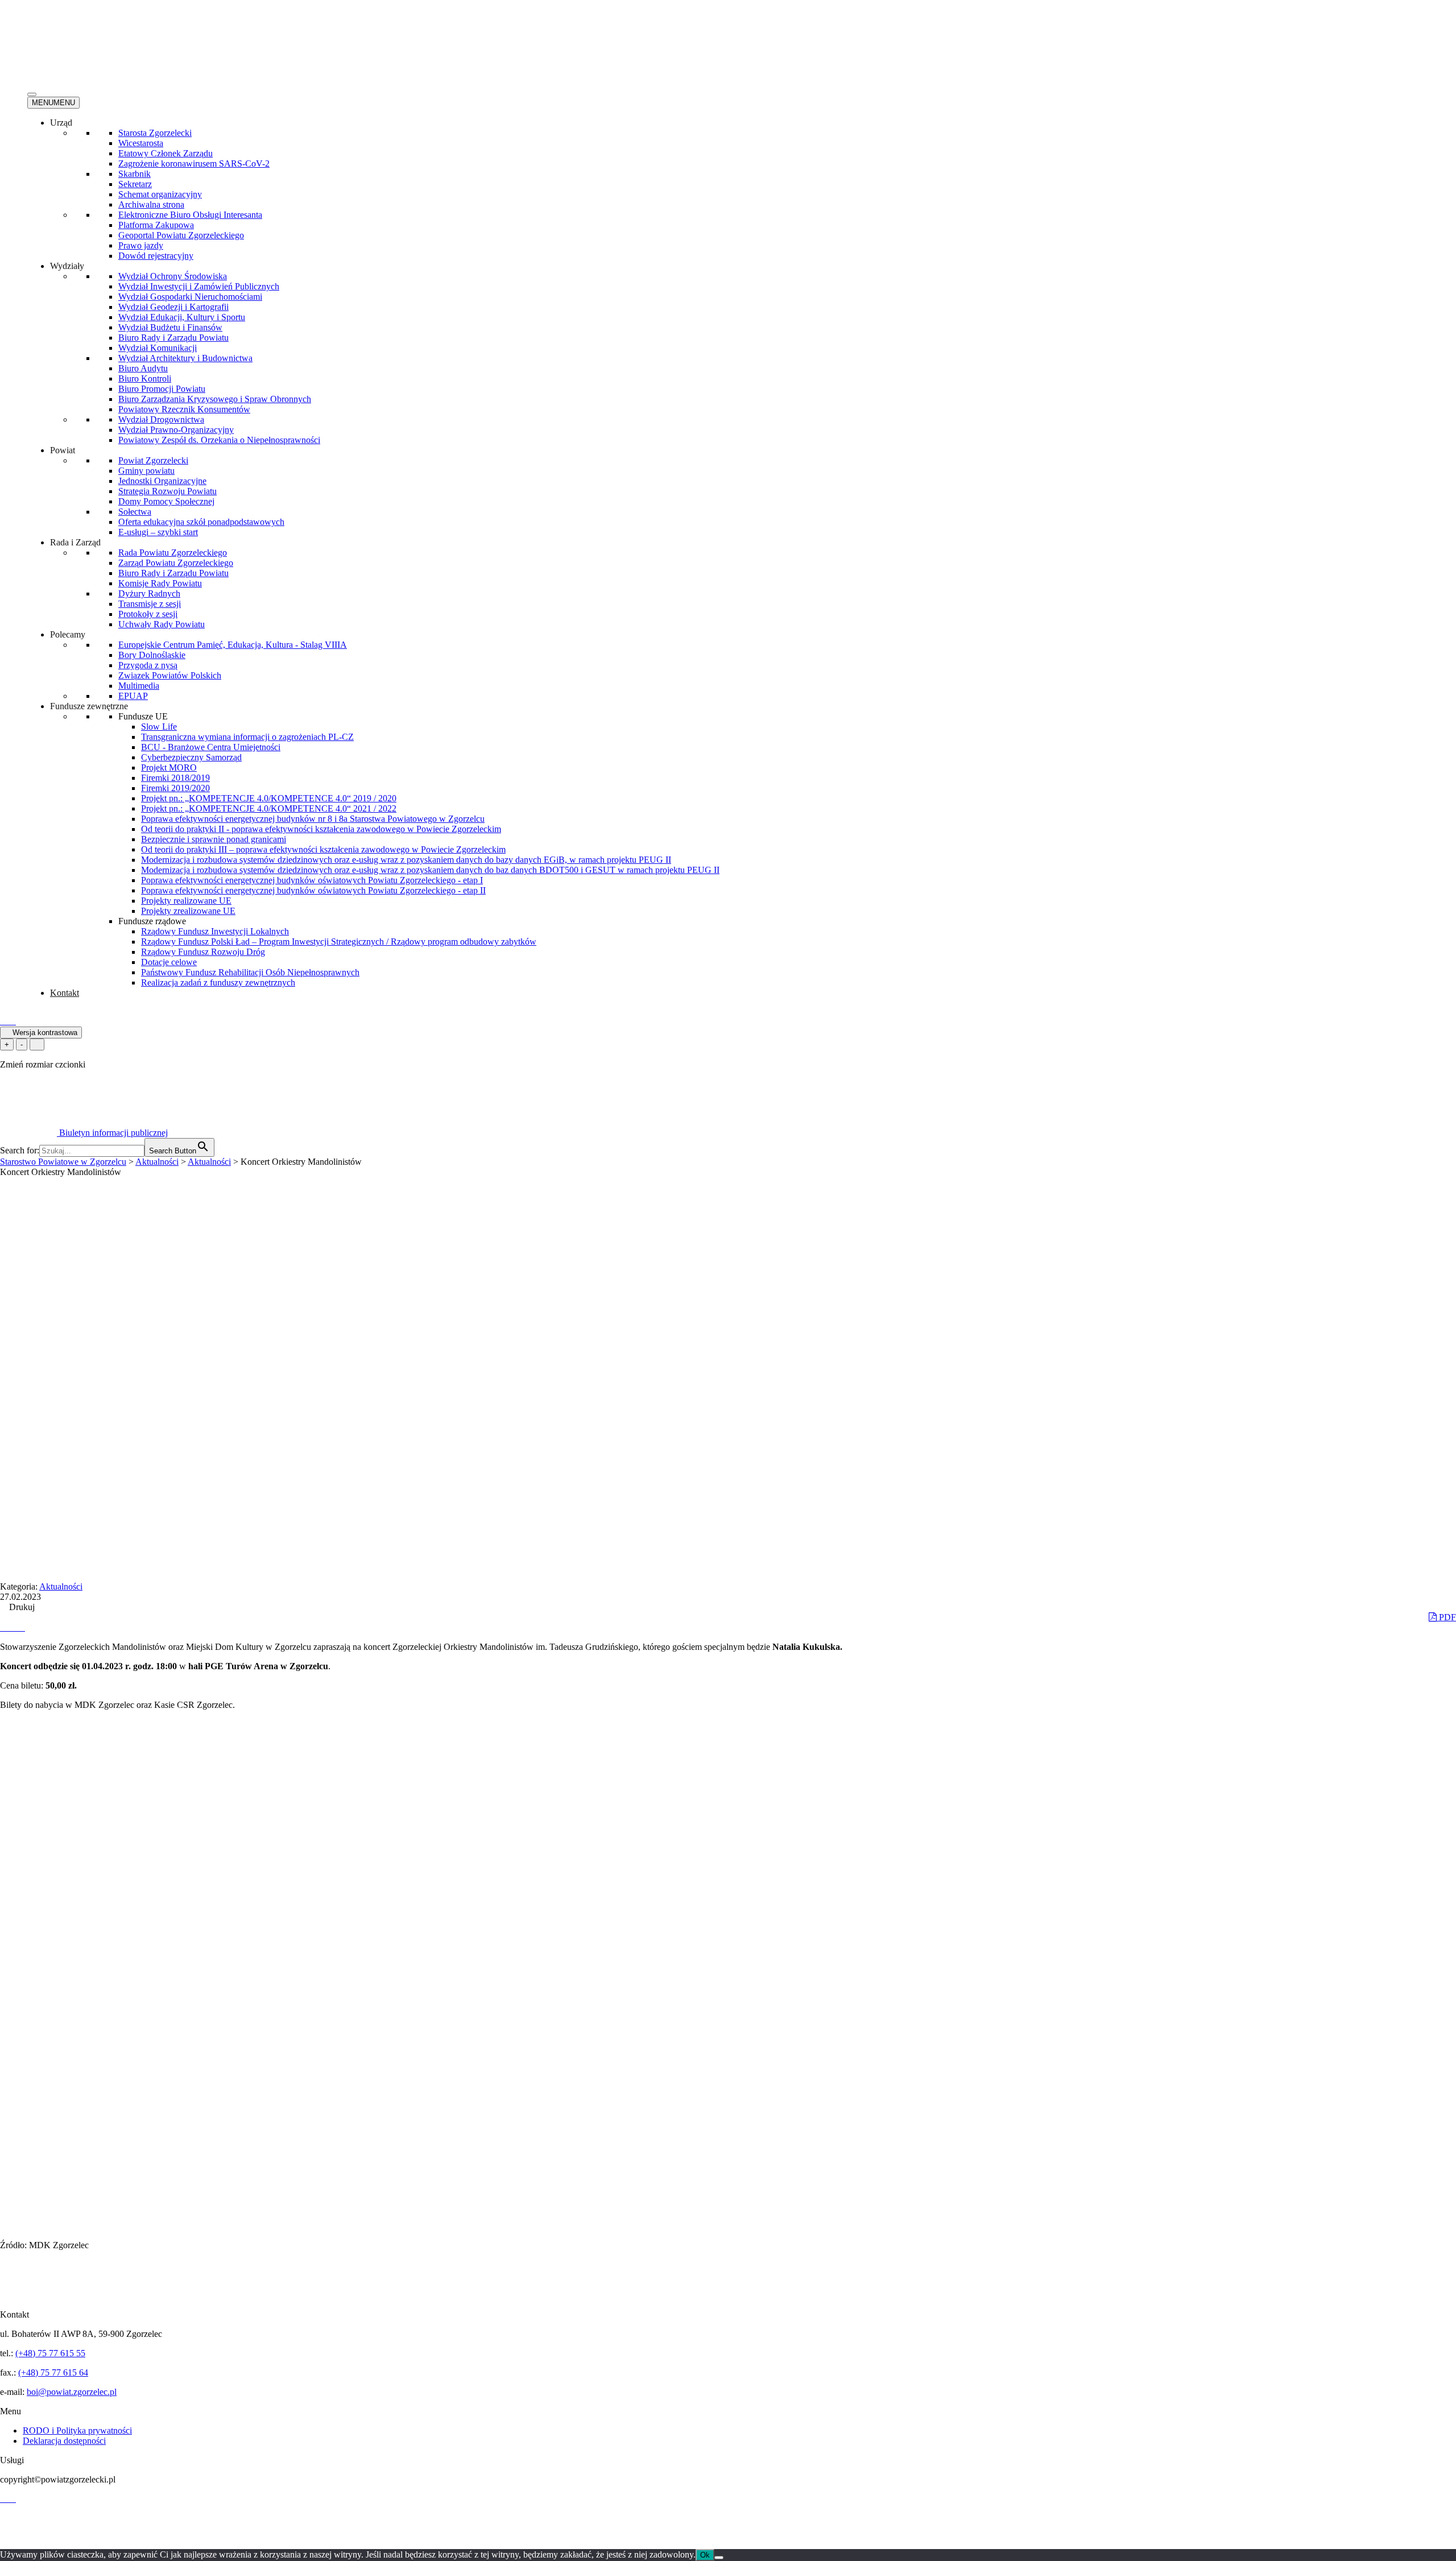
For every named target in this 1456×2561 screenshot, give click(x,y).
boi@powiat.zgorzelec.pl (72, 2392)
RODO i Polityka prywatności (77, 2430)
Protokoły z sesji (148, 614)
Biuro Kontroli (145, 378)
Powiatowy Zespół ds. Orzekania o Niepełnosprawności (219, 440)
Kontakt (65, 993)
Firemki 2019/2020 (175, 788)
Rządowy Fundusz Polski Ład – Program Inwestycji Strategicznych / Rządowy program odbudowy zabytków (339, 942)
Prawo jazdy (141, 245)
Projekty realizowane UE (186, 901)
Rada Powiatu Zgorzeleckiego (173, 553)
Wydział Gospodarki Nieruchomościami (190, 297)
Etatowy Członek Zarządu (166, 153)
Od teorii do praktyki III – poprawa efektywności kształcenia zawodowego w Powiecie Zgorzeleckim (323, 849)
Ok (705, 2555)
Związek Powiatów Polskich (170, 675)
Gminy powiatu (146, 471)
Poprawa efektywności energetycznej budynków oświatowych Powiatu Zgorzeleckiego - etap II (313, 890)
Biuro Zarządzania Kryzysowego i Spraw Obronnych (215, 399)
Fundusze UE (143, 716)
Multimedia (139, 686)
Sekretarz (135, 184)
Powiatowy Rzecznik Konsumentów (184, 409)
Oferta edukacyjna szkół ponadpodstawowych (201, 522)
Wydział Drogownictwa (161, 419)
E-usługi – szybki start (158, 532)
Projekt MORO (169, 768)
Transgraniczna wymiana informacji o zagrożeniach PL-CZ (247, 737)
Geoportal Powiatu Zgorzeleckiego (181, 235)
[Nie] (719, 2558)
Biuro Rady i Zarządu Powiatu (173, 338)
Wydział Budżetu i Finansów (170, 327)
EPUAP (133, 696)
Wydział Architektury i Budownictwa (185, 358)
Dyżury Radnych (149, 593)
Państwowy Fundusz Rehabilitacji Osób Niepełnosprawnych (250, 972)
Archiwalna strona (151, 204)
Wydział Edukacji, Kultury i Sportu (182, 317)
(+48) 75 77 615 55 (50, 2353)
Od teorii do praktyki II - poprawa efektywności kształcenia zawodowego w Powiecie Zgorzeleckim (321, 829)
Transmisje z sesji (150, 604)
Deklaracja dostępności (64, 2441)
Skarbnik (135, 174)
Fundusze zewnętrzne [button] (89, 706)
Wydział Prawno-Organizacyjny (176, 430)
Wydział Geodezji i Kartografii (173, 307)
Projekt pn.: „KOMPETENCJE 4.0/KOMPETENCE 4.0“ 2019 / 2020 (269, 798)
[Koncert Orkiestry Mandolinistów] (5, 1627)
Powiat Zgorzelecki (153, 460)
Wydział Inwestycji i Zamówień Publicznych (199, 286)
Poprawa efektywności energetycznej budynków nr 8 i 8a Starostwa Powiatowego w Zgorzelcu (313, 819)
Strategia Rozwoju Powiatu (167, 491)
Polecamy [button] (68, 634)
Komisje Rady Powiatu (160, 583)
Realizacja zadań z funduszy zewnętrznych (218, 982)
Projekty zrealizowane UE (188, 911)
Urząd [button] (61, 123)
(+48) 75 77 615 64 (53, 2372)
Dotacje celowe (169, 962)
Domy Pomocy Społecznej (166, 501)
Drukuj (21, 1607)
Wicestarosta (141, 143)
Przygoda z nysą (148, 665)
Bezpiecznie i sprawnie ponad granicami (214, 839)
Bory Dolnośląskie (152, 655)
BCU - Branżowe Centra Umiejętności (211, 747)
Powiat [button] (63, 450)
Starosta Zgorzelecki (155, 133)
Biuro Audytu (143, 368)
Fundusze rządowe (152, 921)
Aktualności (61, 1586)
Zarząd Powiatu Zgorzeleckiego (176, 563)
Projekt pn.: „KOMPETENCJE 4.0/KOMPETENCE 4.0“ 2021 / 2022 (269, 808)
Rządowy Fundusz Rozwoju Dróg (203, 952)
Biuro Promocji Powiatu (162, 389)
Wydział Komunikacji (158, 348)
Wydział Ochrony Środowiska (173, 276)
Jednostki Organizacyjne (162, 481)
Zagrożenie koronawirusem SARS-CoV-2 (194, 164)
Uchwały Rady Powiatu (162, 624)
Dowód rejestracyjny (156, 256)
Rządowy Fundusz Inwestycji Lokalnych (215, 931)
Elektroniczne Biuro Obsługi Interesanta (190, 215)
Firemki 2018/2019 (175, 778)
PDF (1446, 1617)
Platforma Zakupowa (156, 225)
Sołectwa (135, 512)
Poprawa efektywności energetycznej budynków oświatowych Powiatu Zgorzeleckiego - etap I (312, 880)
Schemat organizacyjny (160, 194)
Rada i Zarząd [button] (75, 542)
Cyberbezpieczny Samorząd (191, 757)
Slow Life (159, 727)
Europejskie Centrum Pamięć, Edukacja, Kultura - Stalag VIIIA (233, 645)
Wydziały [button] (67, 266)
